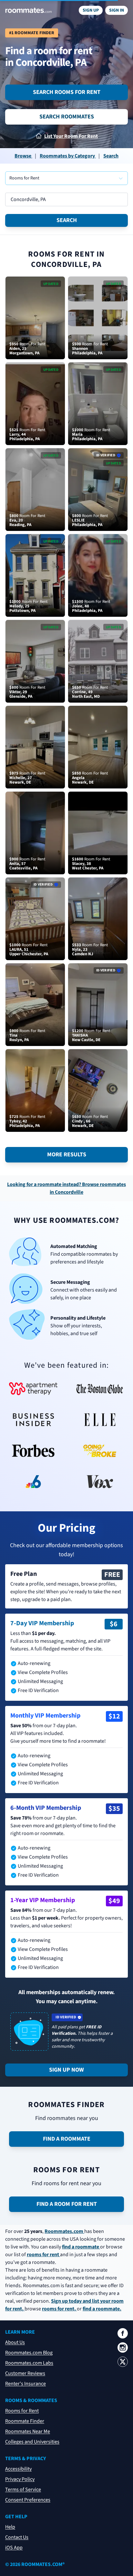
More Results (67, 1155)
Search (67, 220)
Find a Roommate (67, 2139)
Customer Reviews (25, 2373)
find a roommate (81, 2247)
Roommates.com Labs (29, 2363)
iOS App (14, 2548)
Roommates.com (64, 2231)
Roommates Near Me (28, 2431)
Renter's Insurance (26, 2384)
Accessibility (18, 2469)
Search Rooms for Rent (67, 92)
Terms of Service (23, 2490)
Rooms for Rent (22, 2411)
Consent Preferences (28, 2500)
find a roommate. (102, 2309)
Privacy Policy (20, 2479)
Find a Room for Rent (67, 2204)
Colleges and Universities (32, 2442)
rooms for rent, (59, 2309)
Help (10, 2527)
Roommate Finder (25, 2421)
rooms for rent (43, 2255)
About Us (15, 2342)
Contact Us (17, 2537)
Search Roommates (67, 117)
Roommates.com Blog (29, 2353)
